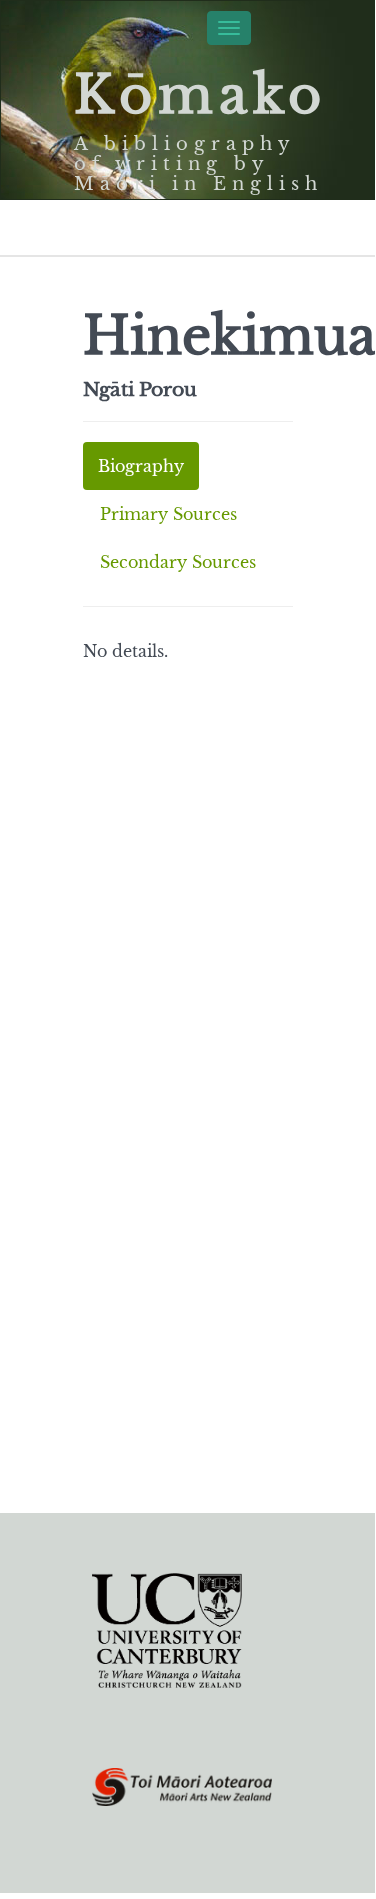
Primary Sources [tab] (168, 514)
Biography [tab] (141, 466)
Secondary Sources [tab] (178, 562)
